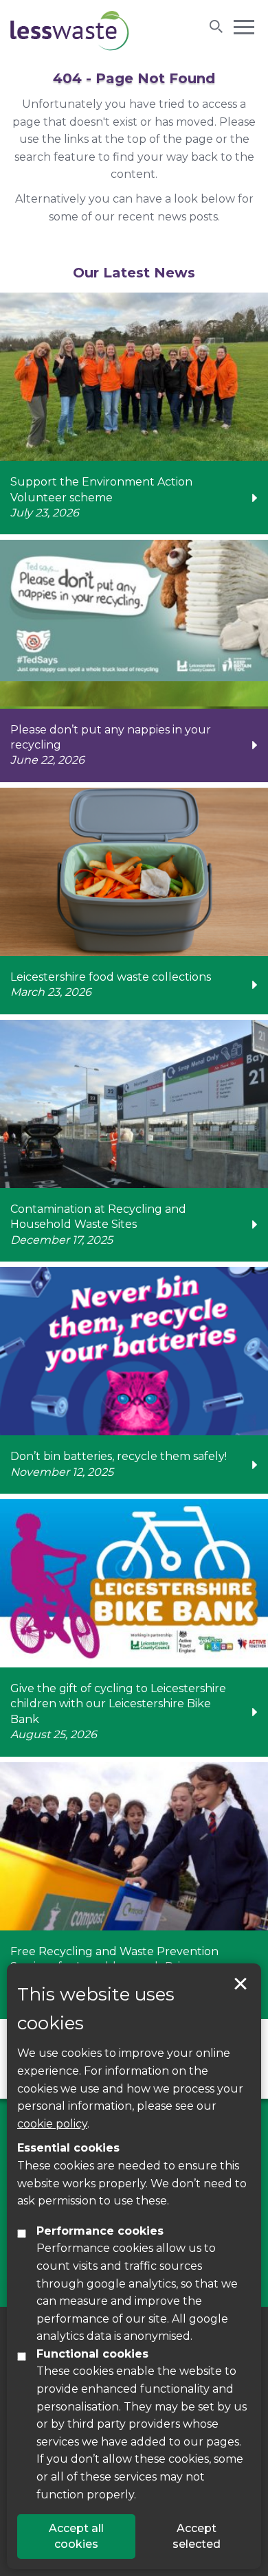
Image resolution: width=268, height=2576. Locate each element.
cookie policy (52, 2124)
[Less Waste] (70, 31)
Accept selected (241, 1984)
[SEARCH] (216, 26)
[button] (244, 26)
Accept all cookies (76, 2536)
